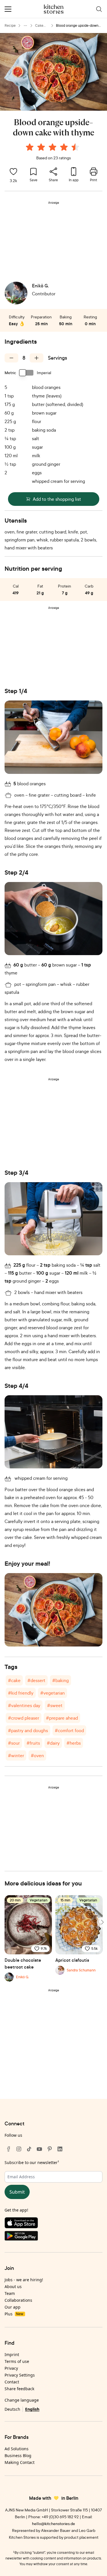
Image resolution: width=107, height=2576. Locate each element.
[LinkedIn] (60, 2149)
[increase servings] (37, 358)
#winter (16, 1755)
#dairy (53, 1743)
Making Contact (20, 2462)
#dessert (36, 1680)
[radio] (30, 147)
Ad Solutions (17, 2449)
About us (13, 2287)
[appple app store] (53, 2224)
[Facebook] (9, 2149)
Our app (13, 2307)
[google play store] (53, 2237)
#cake (14, 1680)
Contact (12, 2382)
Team (10, 2293)
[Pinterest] (50, 2149)
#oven (37, 1755)
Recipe (10, 25)
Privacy (11, 2368)
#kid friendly (21, 1693)
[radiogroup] (54, 148)
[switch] (27, 373)
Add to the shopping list (57, 499)
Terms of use (17, 2361)
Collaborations (18, 2300)
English (32, 2409)
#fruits (33, 1743)
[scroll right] (102, 1922)
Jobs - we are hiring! (24, 2280)
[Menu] (8, 9)
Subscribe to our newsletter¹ (32, 2162)
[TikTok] (29, 2149)
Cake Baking (41, 26)
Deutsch (12, 2409)
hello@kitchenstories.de (53, 2524)
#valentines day (24, 1705)
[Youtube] (39, 2149)
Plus (14, 2314)
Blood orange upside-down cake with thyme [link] (77, 26)
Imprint (12, 2355)
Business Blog (18, 2456)
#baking (60, 1680)
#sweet (55, 1705)
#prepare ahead (62, 1718)
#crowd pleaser (24, 1718)
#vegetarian (53, 1693)
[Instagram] (19, 2149)
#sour (14, 1743)
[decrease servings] (11, 358)
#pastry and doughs (28, 1730)
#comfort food (69, 1730)
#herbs (74, 1743)
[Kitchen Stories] (53, 9)
